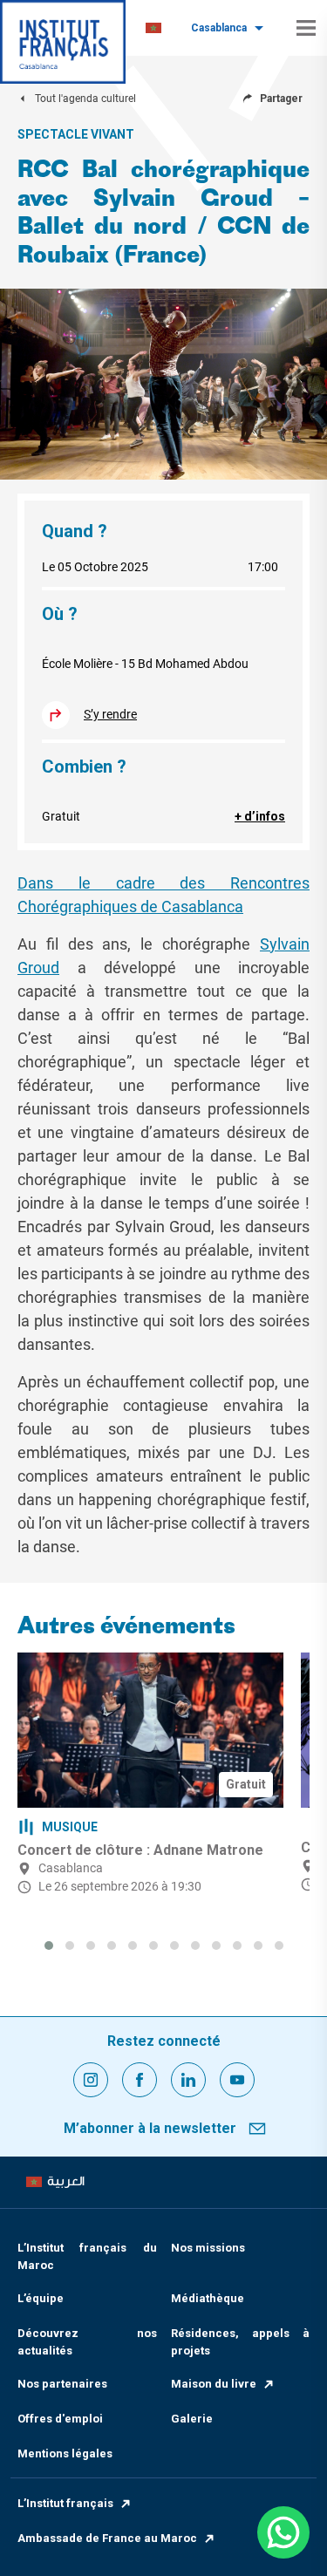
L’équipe (41, 2298)
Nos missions (208, 2248)
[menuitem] (153, 28)
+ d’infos (260, 816)
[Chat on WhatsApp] (283, 2532)
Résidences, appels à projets (241, 2342)
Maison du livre (214, 2384)
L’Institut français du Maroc (87, 2256)
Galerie (192, 2419)
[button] (49, 1946)
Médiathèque (208, 2298)
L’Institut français (65, 2503)
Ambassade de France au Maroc (107, 2538)
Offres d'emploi (60, 2419)
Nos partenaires (62, 2384)
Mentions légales (65, 2453)
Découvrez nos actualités (87, 2342)
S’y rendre (110, 714)
